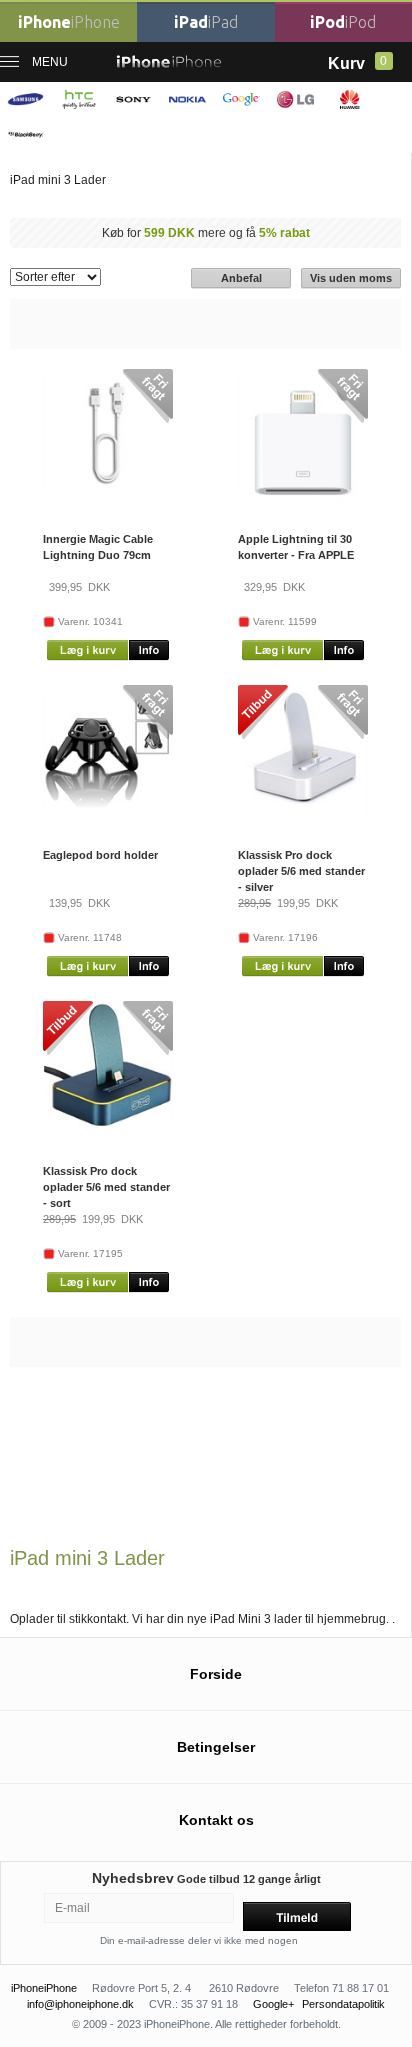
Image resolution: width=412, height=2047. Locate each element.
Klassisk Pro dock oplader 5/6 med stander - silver (301, 871)
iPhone (69, 22)
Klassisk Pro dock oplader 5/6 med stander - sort (106, 1187)
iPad (206, 22)
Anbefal (241, 278)
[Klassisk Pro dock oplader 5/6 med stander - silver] (303, 813)
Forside (216, 1674)
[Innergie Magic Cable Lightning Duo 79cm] (108, 495)
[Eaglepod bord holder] (108, 811)
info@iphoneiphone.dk (80, 2004)
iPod (343, 22)
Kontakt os (216, 1820)
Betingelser (216, 1747)
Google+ (273, 2004)
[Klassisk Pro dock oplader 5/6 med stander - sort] (108, 1126)
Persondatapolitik (343, 2004)
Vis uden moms (351, 278)
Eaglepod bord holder (100, 855)
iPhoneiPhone (44, 1988)
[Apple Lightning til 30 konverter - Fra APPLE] (303, 497)
